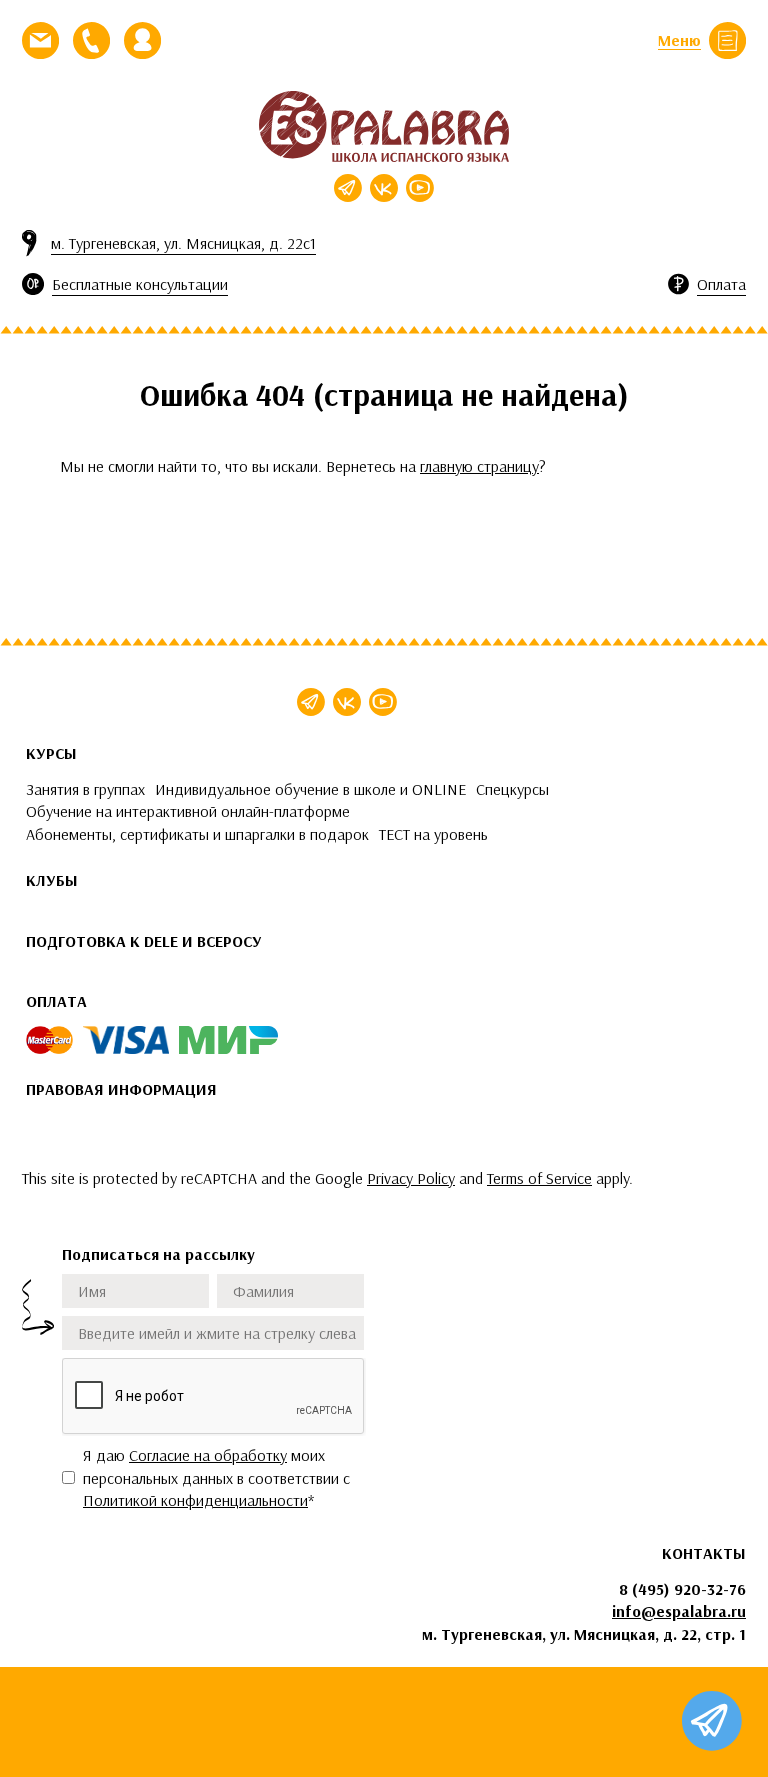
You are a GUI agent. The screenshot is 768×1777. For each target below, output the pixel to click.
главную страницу (479, 466)
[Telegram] (348, 188)
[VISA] (126, 1040)
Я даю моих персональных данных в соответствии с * (216, 1477)
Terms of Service (539, 1178)
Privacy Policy (411, 1178)
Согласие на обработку (208, 1455)
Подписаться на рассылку (158, 1254)
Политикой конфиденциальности (195, 1500)
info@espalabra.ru (679, 1611)
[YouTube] (420, 188)
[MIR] (228, 1040)
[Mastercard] (49, 1040)
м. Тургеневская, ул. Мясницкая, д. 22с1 (183, 243)
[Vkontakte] (384, 188)
